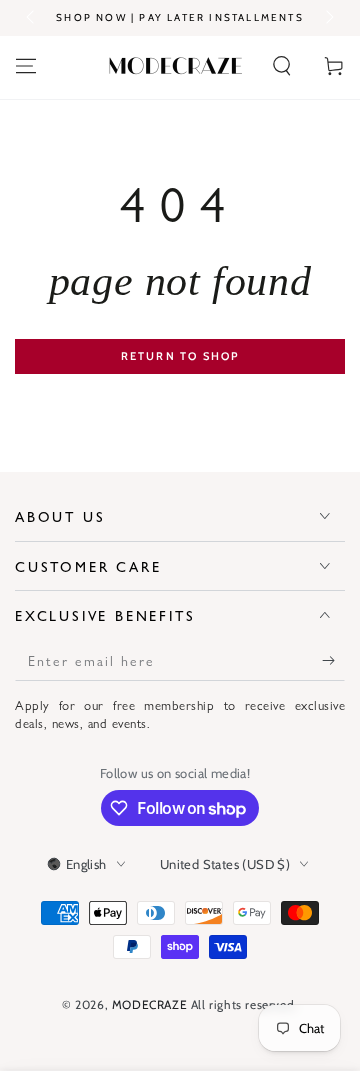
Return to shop (180, 356)
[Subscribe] (333, 661)
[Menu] (26, 66)
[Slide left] (32, 18)
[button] (282, 66)
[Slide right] (328, 18)
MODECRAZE (149, 1004)
